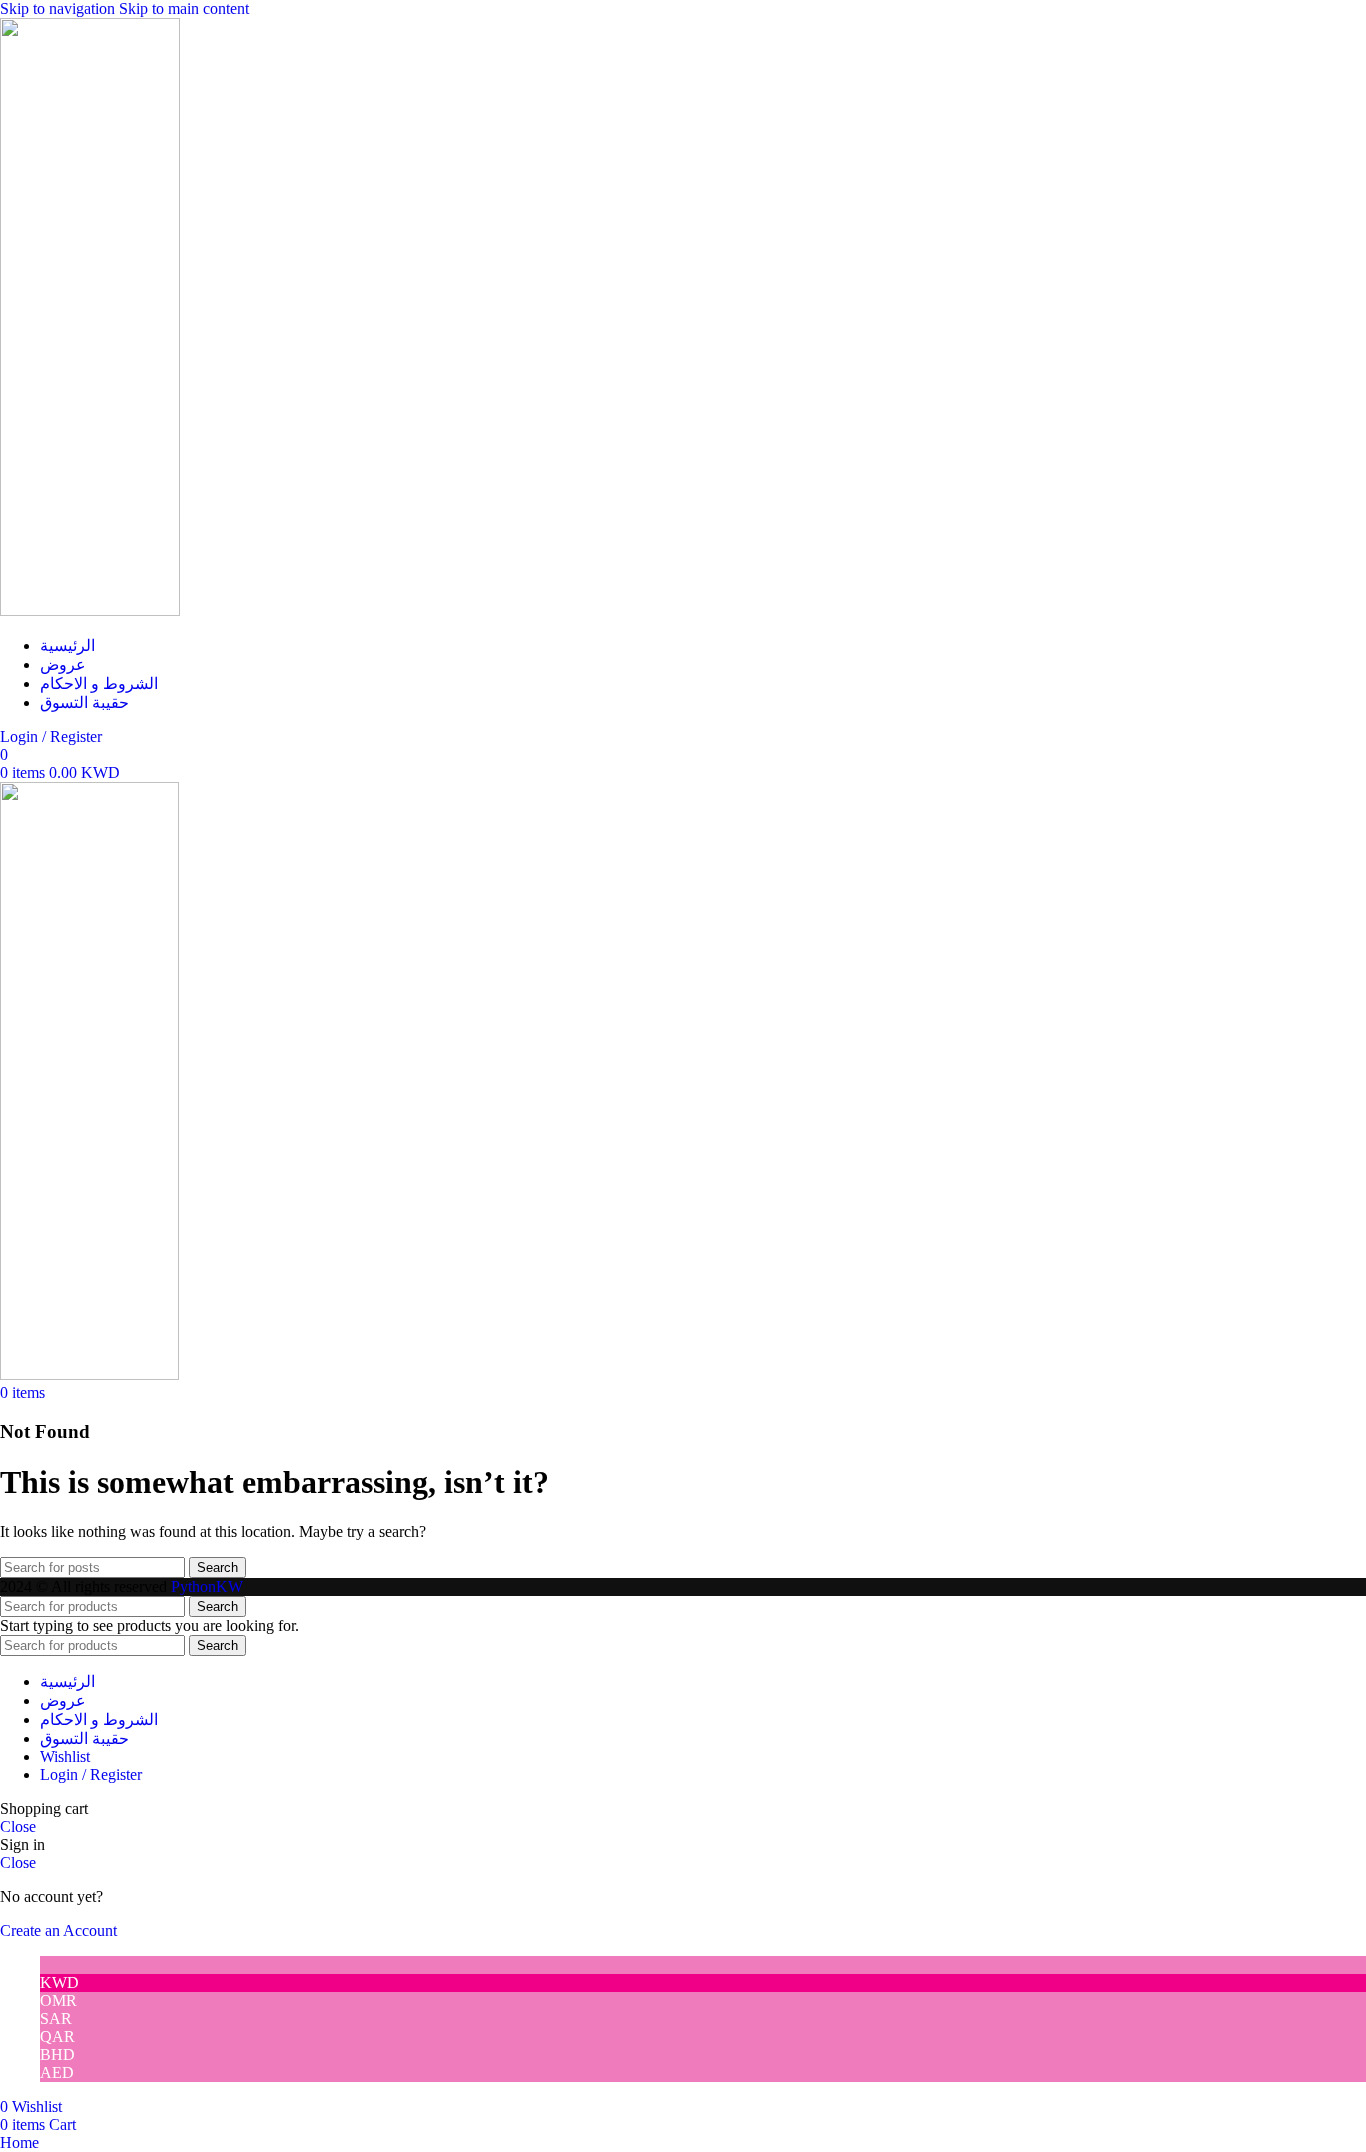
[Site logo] (90, 610)
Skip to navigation (59, 8)
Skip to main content (184, 8)
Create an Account (58, 1930)
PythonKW (207, 1586)
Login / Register (91, 1774)
